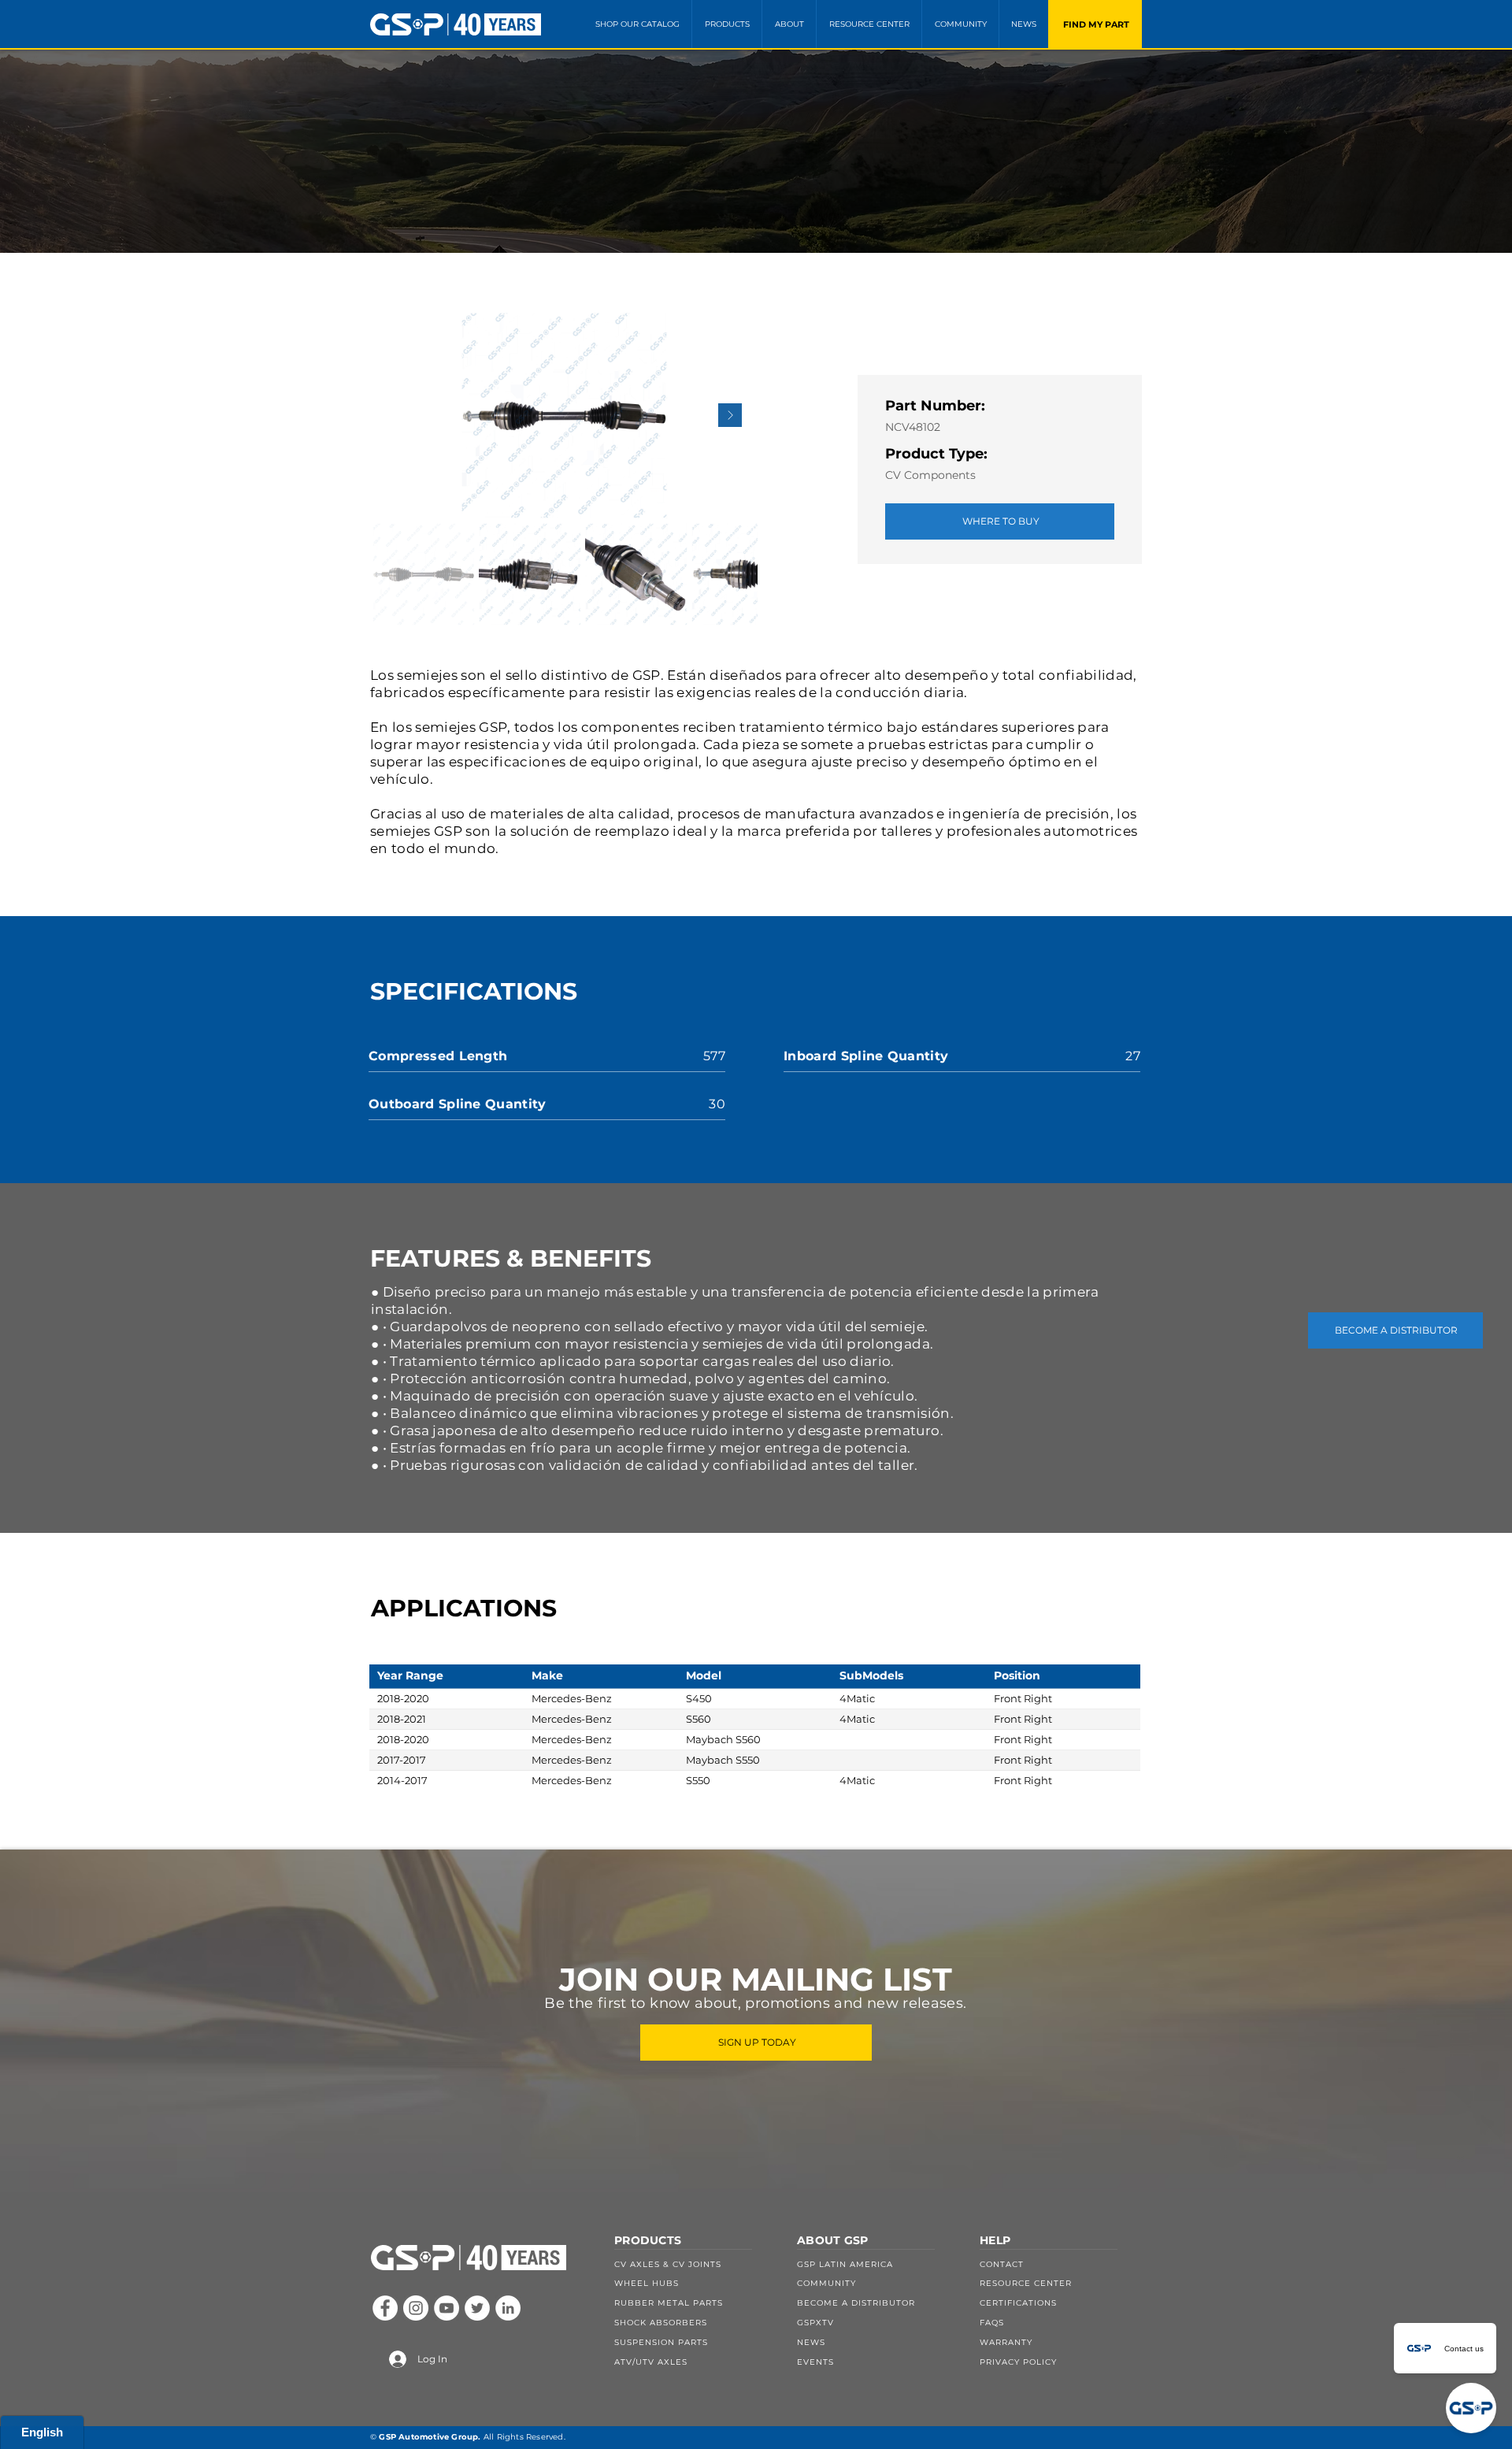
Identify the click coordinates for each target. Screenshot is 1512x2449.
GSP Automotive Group (428, 2437)
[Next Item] (730, 415)
